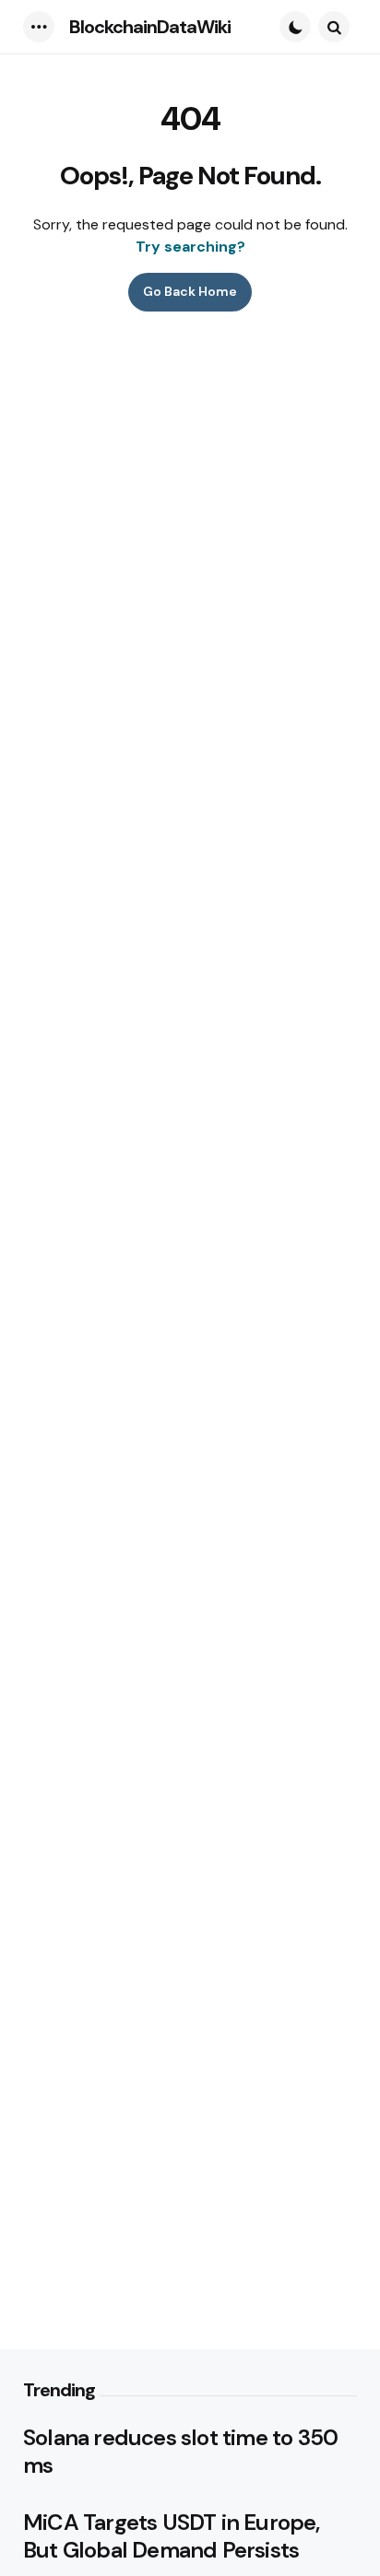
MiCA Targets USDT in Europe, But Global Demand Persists (172, 2536)
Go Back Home (190, 291)
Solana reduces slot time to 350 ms (180, 2452)
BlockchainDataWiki (150, 27)
